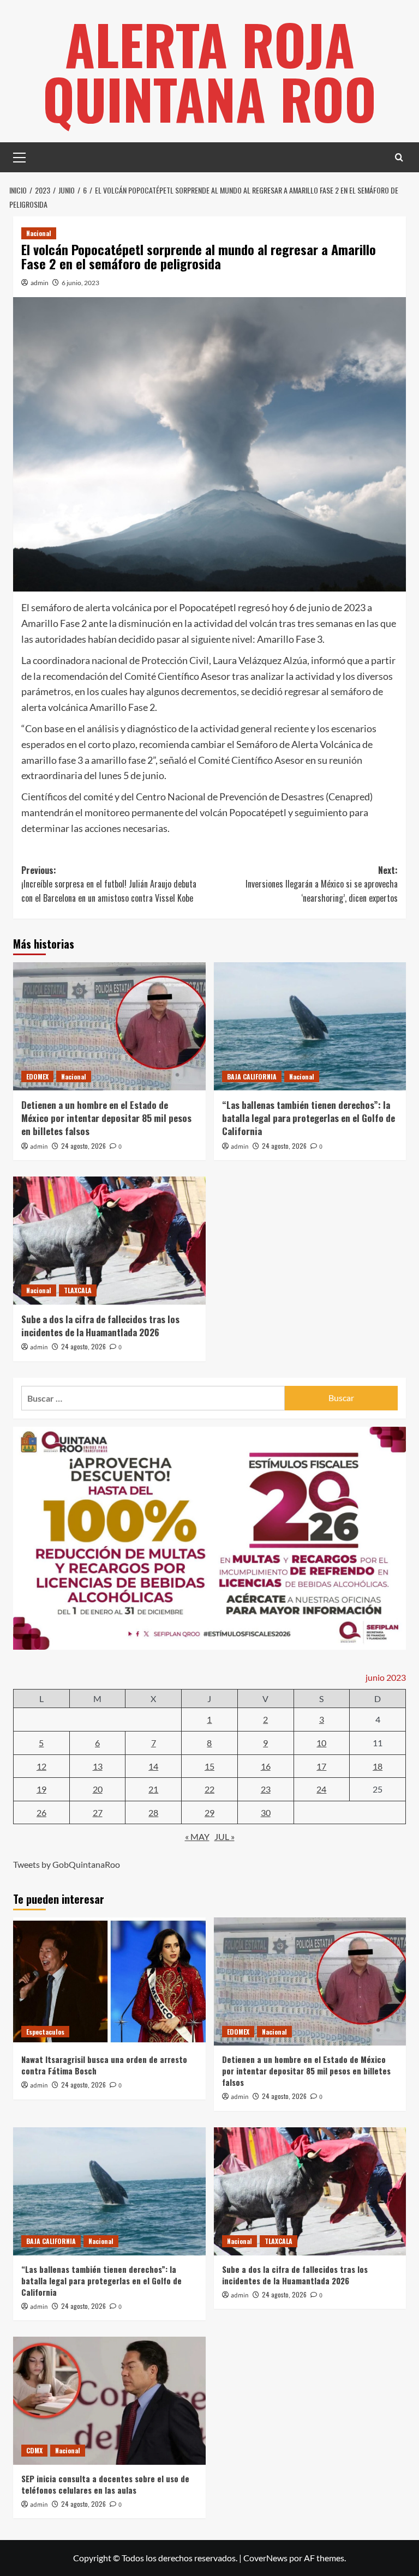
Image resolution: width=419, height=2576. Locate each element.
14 (153, 1766)
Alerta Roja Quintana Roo (209, 71)
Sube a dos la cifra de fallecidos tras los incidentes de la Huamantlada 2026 (100, 1326)
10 (321, 1743)
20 (98, 1789)
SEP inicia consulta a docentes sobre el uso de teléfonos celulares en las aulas (105, 2484)
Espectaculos (45, 2032)
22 (209, 1789)
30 (266, 1812)
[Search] (399, 157)
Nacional (39, 233)
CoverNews (265, 2558)
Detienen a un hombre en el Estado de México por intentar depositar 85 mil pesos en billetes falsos (106, 1118)
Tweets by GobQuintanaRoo (67, 1864)
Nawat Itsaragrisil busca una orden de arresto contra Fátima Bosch (104, 2065)
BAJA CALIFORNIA (252, 1076)
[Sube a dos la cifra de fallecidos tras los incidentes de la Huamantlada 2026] (109, 1241)
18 (378, 1766)
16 (266, 1766)
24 (321, 1789)
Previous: (109, 884)
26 (41, 1812)
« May (197, 1836)
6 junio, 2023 (80, 283)
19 (41, 1789)
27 (98, 1812)
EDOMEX (37, 1076)
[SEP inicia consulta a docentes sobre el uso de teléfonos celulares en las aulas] (109, 2401)
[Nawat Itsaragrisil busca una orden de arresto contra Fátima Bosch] (109, 1981)
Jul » (225, 1836)
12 (41, 1766)
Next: (322, 884)
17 (321, 1766)
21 (153, 1789)
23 (266, 1789)
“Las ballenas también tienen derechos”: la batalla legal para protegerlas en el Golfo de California (309, 1118)
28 (153, 1812)
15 (209, 1766)
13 (98, 1766)
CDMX (34, 2450)
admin (40, 283)
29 (209, 1812)
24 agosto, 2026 (83, 1146)
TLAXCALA (78, 1290)
